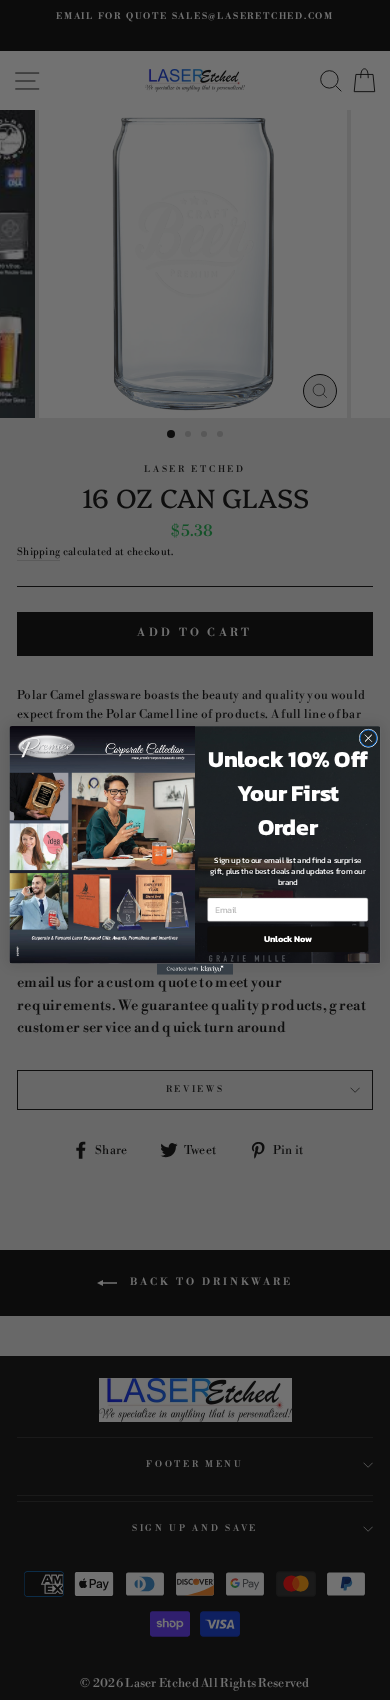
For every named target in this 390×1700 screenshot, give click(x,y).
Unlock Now (288, 938)
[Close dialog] (368, 737)
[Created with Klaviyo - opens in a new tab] (195, 968)
